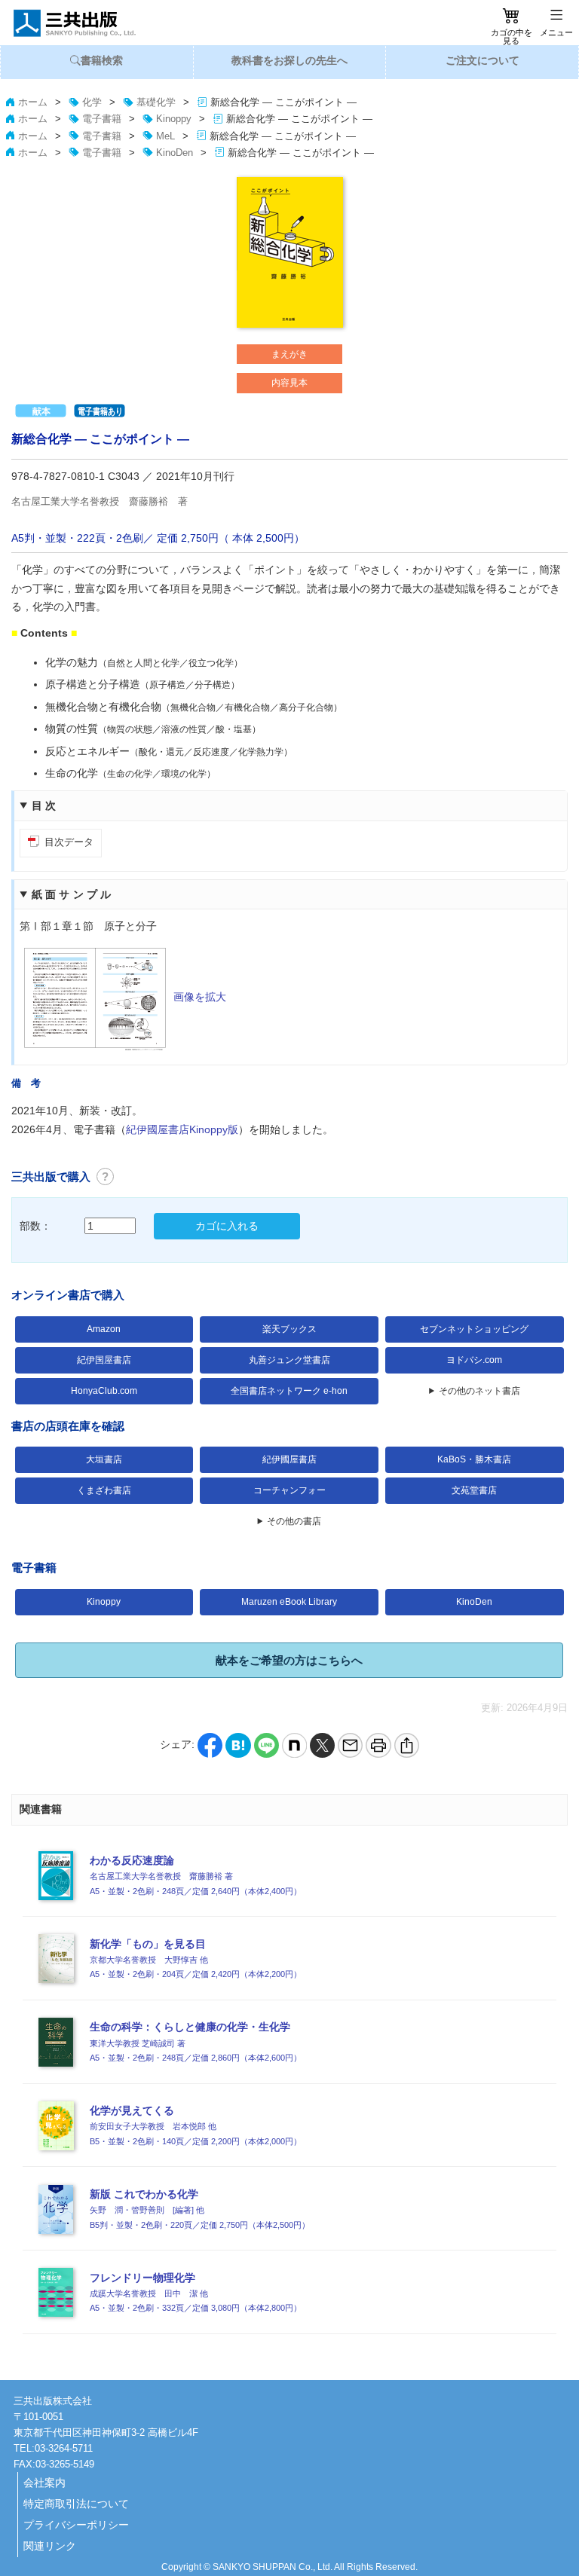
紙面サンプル (73, 894)
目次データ (69, 842)
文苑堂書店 (474, 1490)
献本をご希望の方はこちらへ (289, 1660)
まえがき (289, 354)
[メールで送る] (350, 1745)
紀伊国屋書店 (104, 1360)
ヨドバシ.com (474, 1360)
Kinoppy (104, 1602)
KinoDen (474, 1602)
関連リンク (50, 2546)
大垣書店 (104, 1459)
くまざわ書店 (104, 1490)
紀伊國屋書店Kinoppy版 (182, 1129)
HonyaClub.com (104, 1391)
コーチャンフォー (289, 1490)
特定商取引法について (76, 2504)
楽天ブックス (289, 1329)
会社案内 (44, 2483)
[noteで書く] (294, 1745)
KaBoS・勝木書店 (474, 1459)
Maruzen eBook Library (289, 1602)
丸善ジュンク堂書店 (289, 1360)
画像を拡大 (200, 997)
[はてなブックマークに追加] (238, 1745)
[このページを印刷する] (378, 1745)
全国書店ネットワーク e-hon (289, 1391)
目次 (46, 805)
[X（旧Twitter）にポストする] (322, 1745)
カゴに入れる (227, 1226)
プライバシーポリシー (76, 2525)
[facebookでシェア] (210, 1745)
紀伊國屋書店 (289, 1459)
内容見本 (289, 383)
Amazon (104, 1329)
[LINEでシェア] (267, 1745)
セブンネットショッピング (474, 1329)
